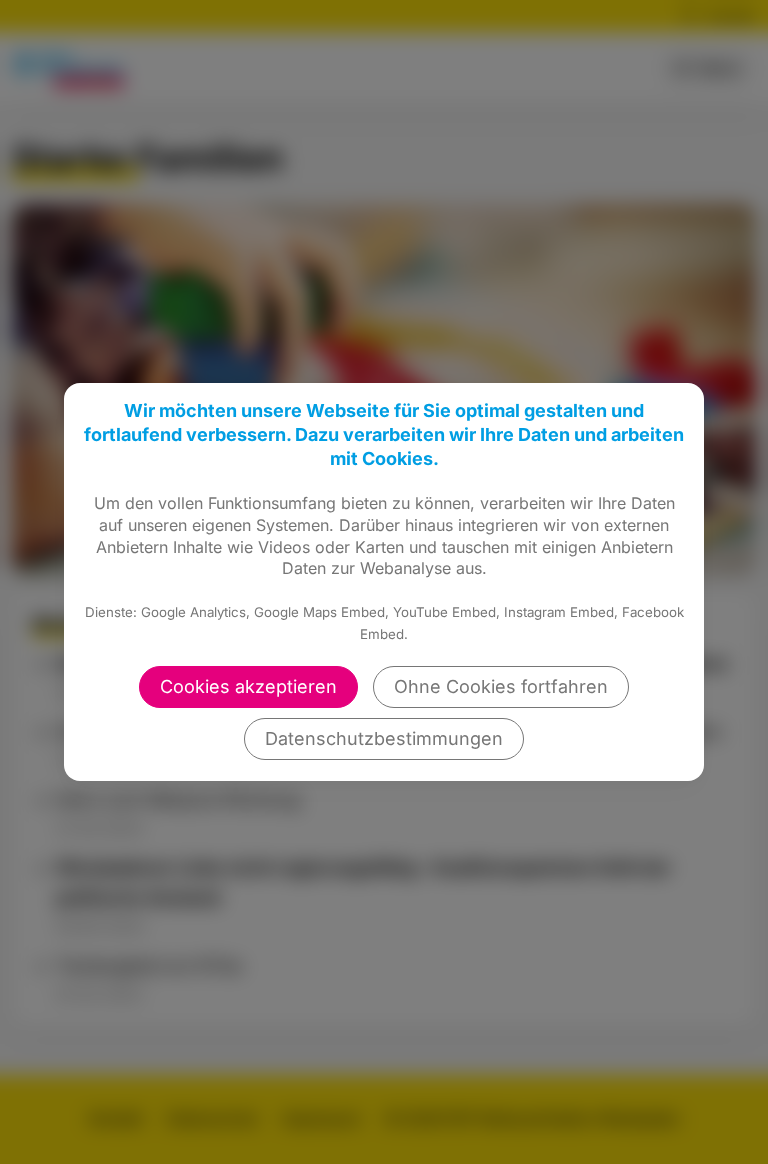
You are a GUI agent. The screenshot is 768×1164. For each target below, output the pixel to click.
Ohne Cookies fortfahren (501, 686)
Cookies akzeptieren (248, 686)
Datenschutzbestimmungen (384, 738)
